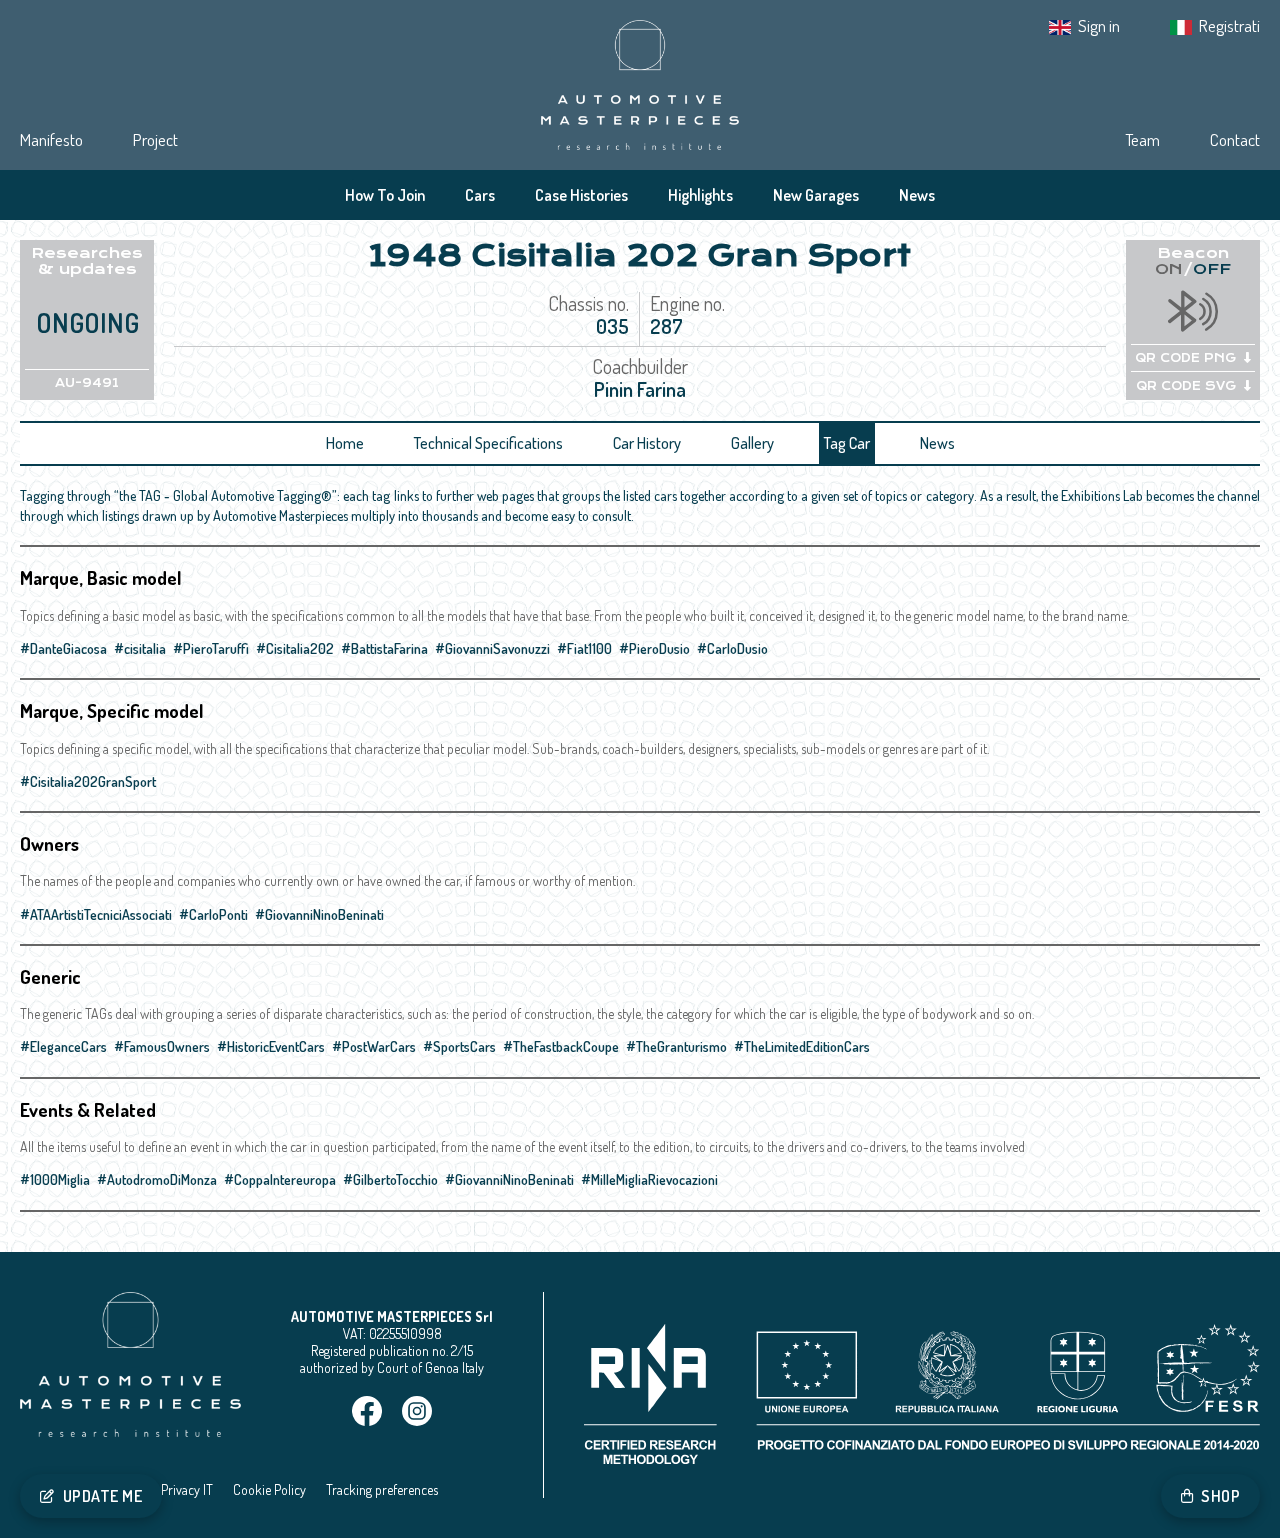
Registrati (1229, 25)
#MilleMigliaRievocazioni (649, 1179)
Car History (647, 443)
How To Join (385, 195)
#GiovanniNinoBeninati (319, 914)
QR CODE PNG (1185, 358)
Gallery (752, 443)
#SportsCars (459, 1046)
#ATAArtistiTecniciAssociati (96, 914)
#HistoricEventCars (271, 1046)
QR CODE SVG (1186, 386)
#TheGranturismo (676, 1046)
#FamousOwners (162, 1046)
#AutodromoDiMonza (157, 1179)
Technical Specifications (488, 443)
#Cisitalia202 (295, 648)
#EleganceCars (63, 1046)
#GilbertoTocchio (390, 1179)
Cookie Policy (269, 1489)
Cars (480, 195)
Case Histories (581, 195)
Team (1142, 139)
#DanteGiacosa (63, 648)
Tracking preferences (382, 1489)
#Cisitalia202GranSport (88, 781)
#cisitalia (140, 648)
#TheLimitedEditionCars (802, 1046)
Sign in (1099, 25)
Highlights (700, 195)
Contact (1235, 139)
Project (155, 139)
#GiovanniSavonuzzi (492, 648)
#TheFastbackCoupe (561, 1046)
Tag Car (847, 443)
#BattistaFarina (384, 648)
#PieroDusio (654, 648)
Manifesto (51, 139)
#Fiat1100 (584, 648)
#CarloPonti (213, 914)
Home (345, 443)
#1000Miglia (55, 1179)
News (917, 195)
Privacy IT (187, 1489)
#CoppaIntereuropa (280, 1179)
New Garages (816, 195)
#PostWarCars (374, 1046)
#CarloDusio (732, 648)
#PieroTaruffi (211, 648)
